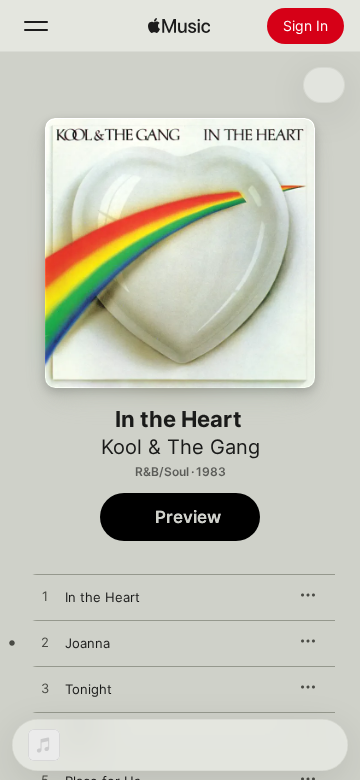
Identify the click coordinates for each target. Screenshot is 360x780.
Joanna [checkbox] (87, 643)
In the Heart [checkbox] (102, 597)
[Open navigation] (36, 26)
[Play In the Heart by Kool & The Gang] (45, 597)
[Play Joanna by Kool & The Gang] (45, 643)
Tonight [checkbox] (88, 689)
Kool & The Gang (180, 447)
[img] (179, 26)
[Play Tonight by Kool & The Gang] (45, 689)
